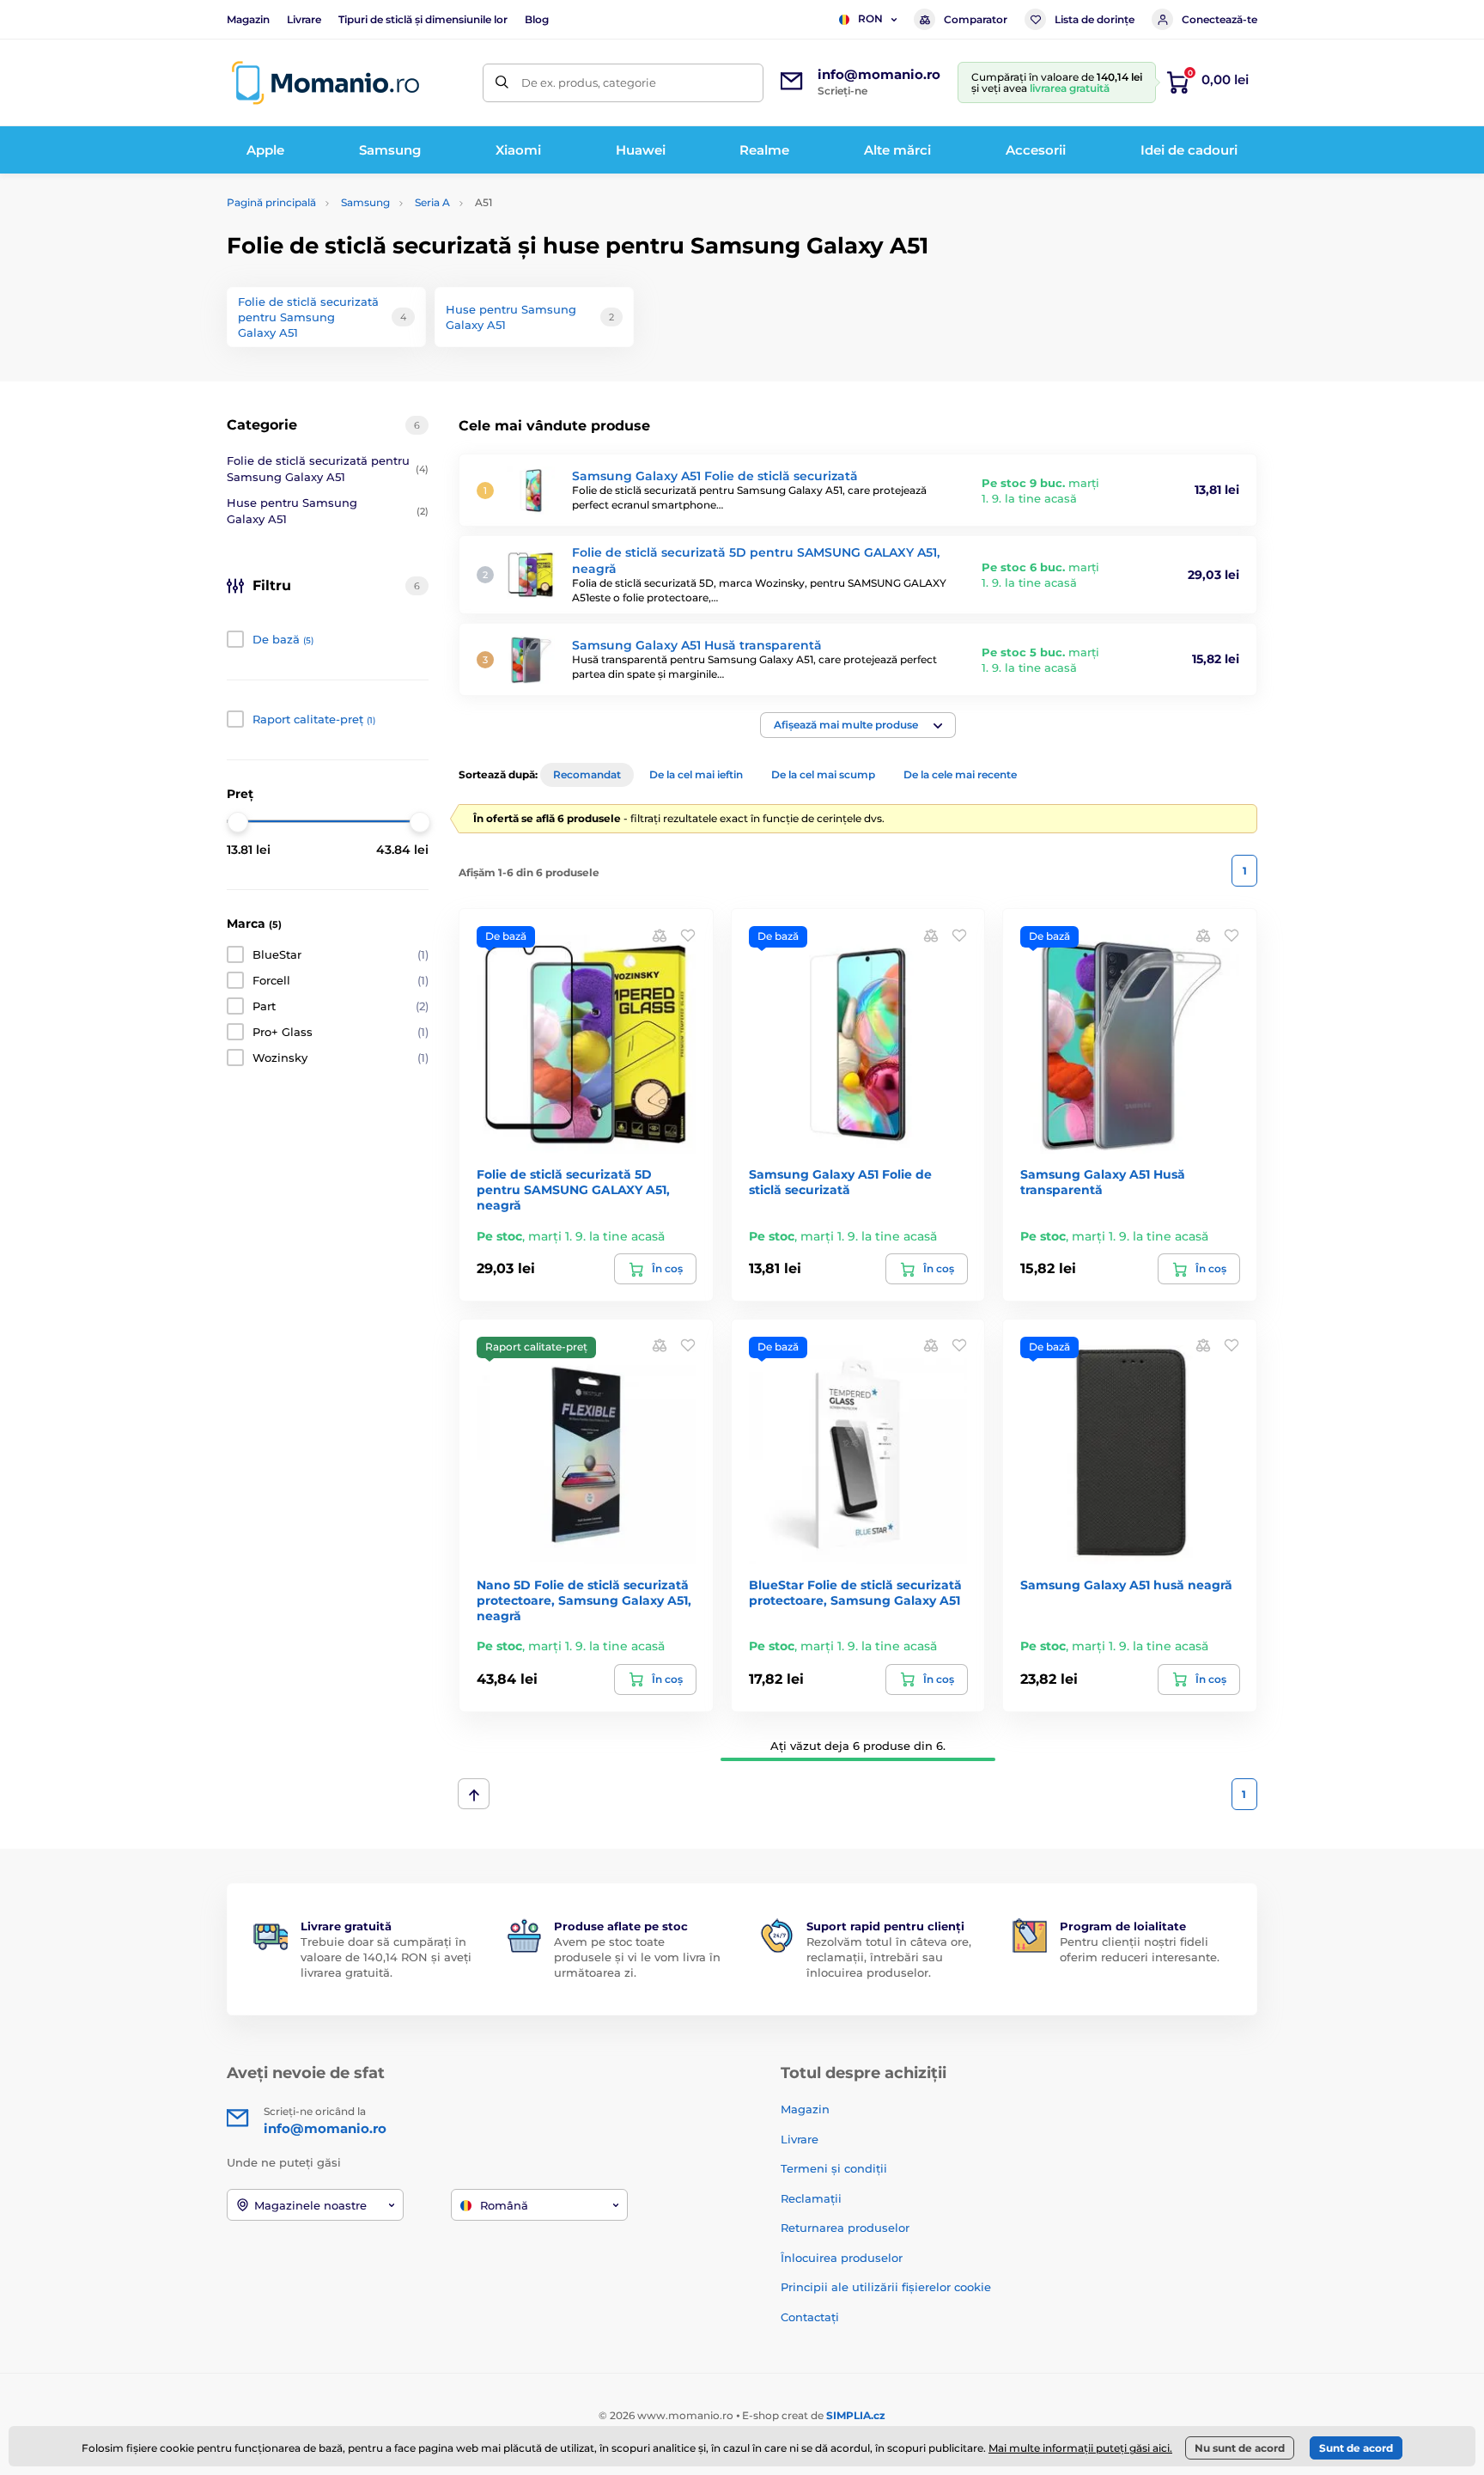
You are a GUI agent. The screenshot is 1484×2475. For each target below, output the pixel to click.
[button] (858, 725)
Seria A (432, 202)
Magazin (248, 19)
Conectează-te (1219, 19)
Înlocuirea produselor (842, 2258)
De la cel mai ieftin (696, 774)
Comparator (976, 19)
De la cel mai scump (823, 774)
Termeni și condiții (834, 2168)
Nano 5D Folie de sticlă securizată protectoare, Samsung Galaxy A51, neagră (584, 1600)
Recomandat (587, 774)
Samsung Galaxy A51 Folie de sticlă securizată (715, 476)
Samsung (365, 202)
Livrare (304, 19)
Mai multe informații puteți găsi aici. (1080, 2448)
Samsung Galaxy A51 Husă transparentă (697, 645)
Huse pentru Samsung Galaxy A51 (328, 511)
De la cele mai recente (960, 774)
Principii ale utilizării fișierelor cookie (886, 2287)
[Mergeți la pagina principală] (325, 83)
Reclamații (811, 2198)
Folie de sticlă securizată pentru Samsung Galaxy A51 (328, 469)
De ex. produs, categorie (589, 82)
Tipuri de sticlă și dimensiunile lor (423, 19)
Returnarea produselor (845, 2228)
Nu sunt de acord (1240, 2448)
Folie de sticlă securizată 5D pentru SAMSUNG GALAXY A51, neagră (573, 1190)
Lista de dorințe (1095, 19)
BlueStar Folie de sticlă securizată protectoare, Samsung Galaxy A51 (855, 1593)
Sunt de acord (1356, 2448)
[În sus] (474, 1794)
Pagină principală (271, 202)
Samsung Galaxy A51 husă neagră (1126, 1585)
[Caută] (502, 83)
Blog (537, 19)
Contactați (810, 2317)
